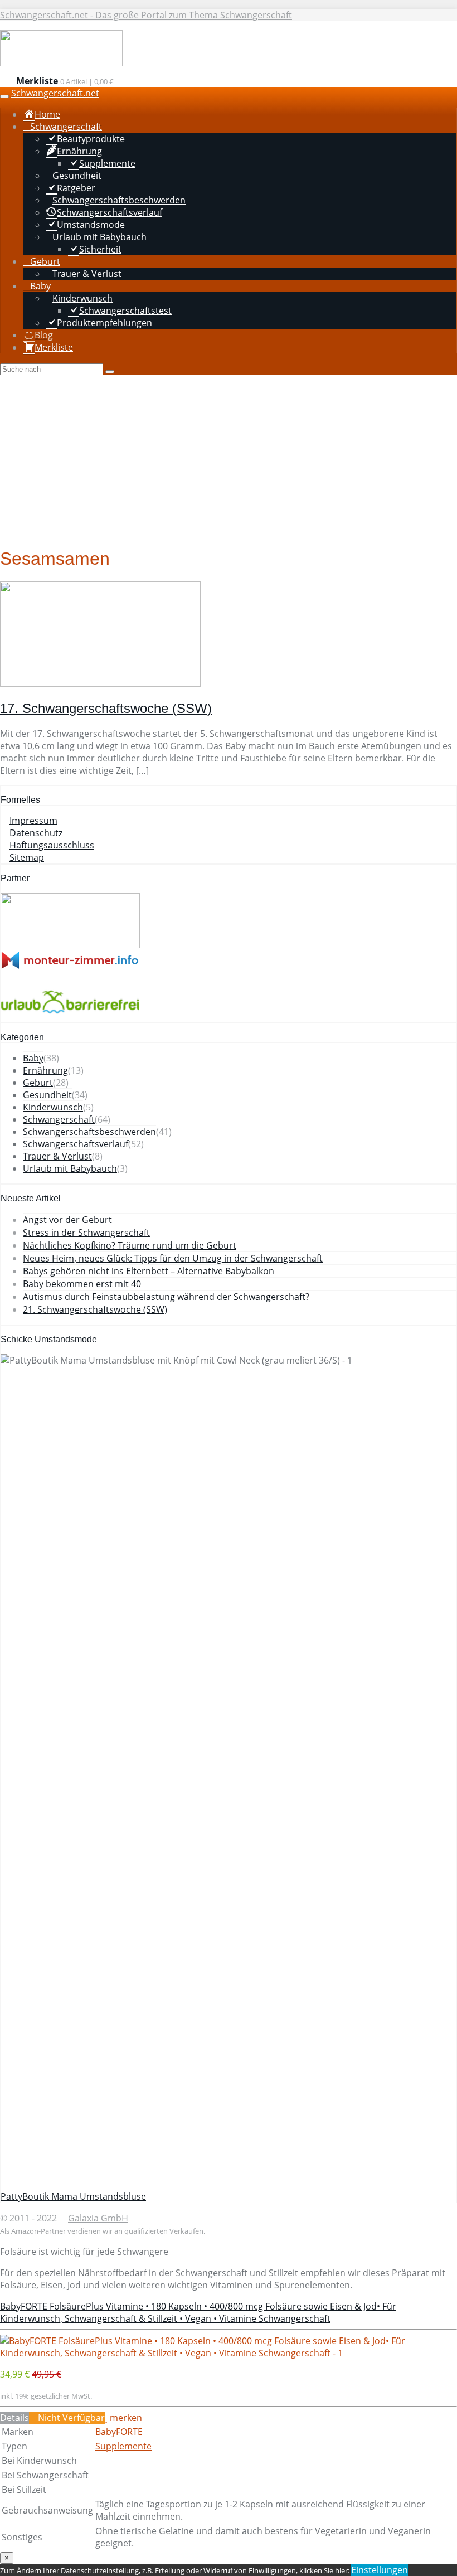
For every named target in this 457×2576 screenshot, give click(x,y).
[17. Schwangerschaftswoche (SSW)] (100, 683)
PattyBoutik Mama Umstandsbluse (73, 2196)
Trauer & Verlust (57, 1156)
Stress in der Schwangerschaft (86, 1233)
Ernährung (45, 1070)
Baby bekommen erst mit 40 (82, 1284)
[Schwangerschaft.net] (61, 63)
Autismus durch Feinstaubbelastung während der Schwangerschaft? (166, 1297)
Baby (33, 1058)
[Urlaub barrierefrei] (70, 1016)
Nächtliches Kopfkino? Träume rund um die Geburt (130, 1245)
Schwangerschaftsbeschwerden (89, 1132)
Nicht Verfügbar (70, 2418)
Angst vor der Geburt (67, 1220)
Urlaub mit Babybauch (70, 1168)
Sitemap (27, 857)
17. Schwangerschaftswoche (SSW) (106, 708)
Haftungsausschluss (52, 845)
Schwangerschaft (59, 1119)
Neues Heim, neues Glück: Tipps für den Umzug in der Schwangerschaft (173, 1258)
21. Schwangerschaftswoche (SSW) (95, 1309)
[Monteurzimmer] (70, 966)
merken (125, 2418)
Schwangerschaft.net (55, 93)
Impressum (33, 821)
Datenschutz (36, 833)
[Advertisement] (229, 459)
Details (14, 2418)
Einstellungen (380, 2570)
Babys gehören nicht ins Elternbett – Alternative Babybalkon (149, 1271)
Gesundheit (47, 1095)
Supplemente (123, 2446)
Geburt (38, 1083)
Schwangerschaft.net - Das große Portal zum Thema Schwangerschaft (146, 15)
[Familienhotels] (70, 945)
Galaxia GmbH (98, 2218)
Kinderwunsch (53, 1107)
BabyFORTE (119, 2432)
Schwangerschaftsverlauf (76, 1144)
